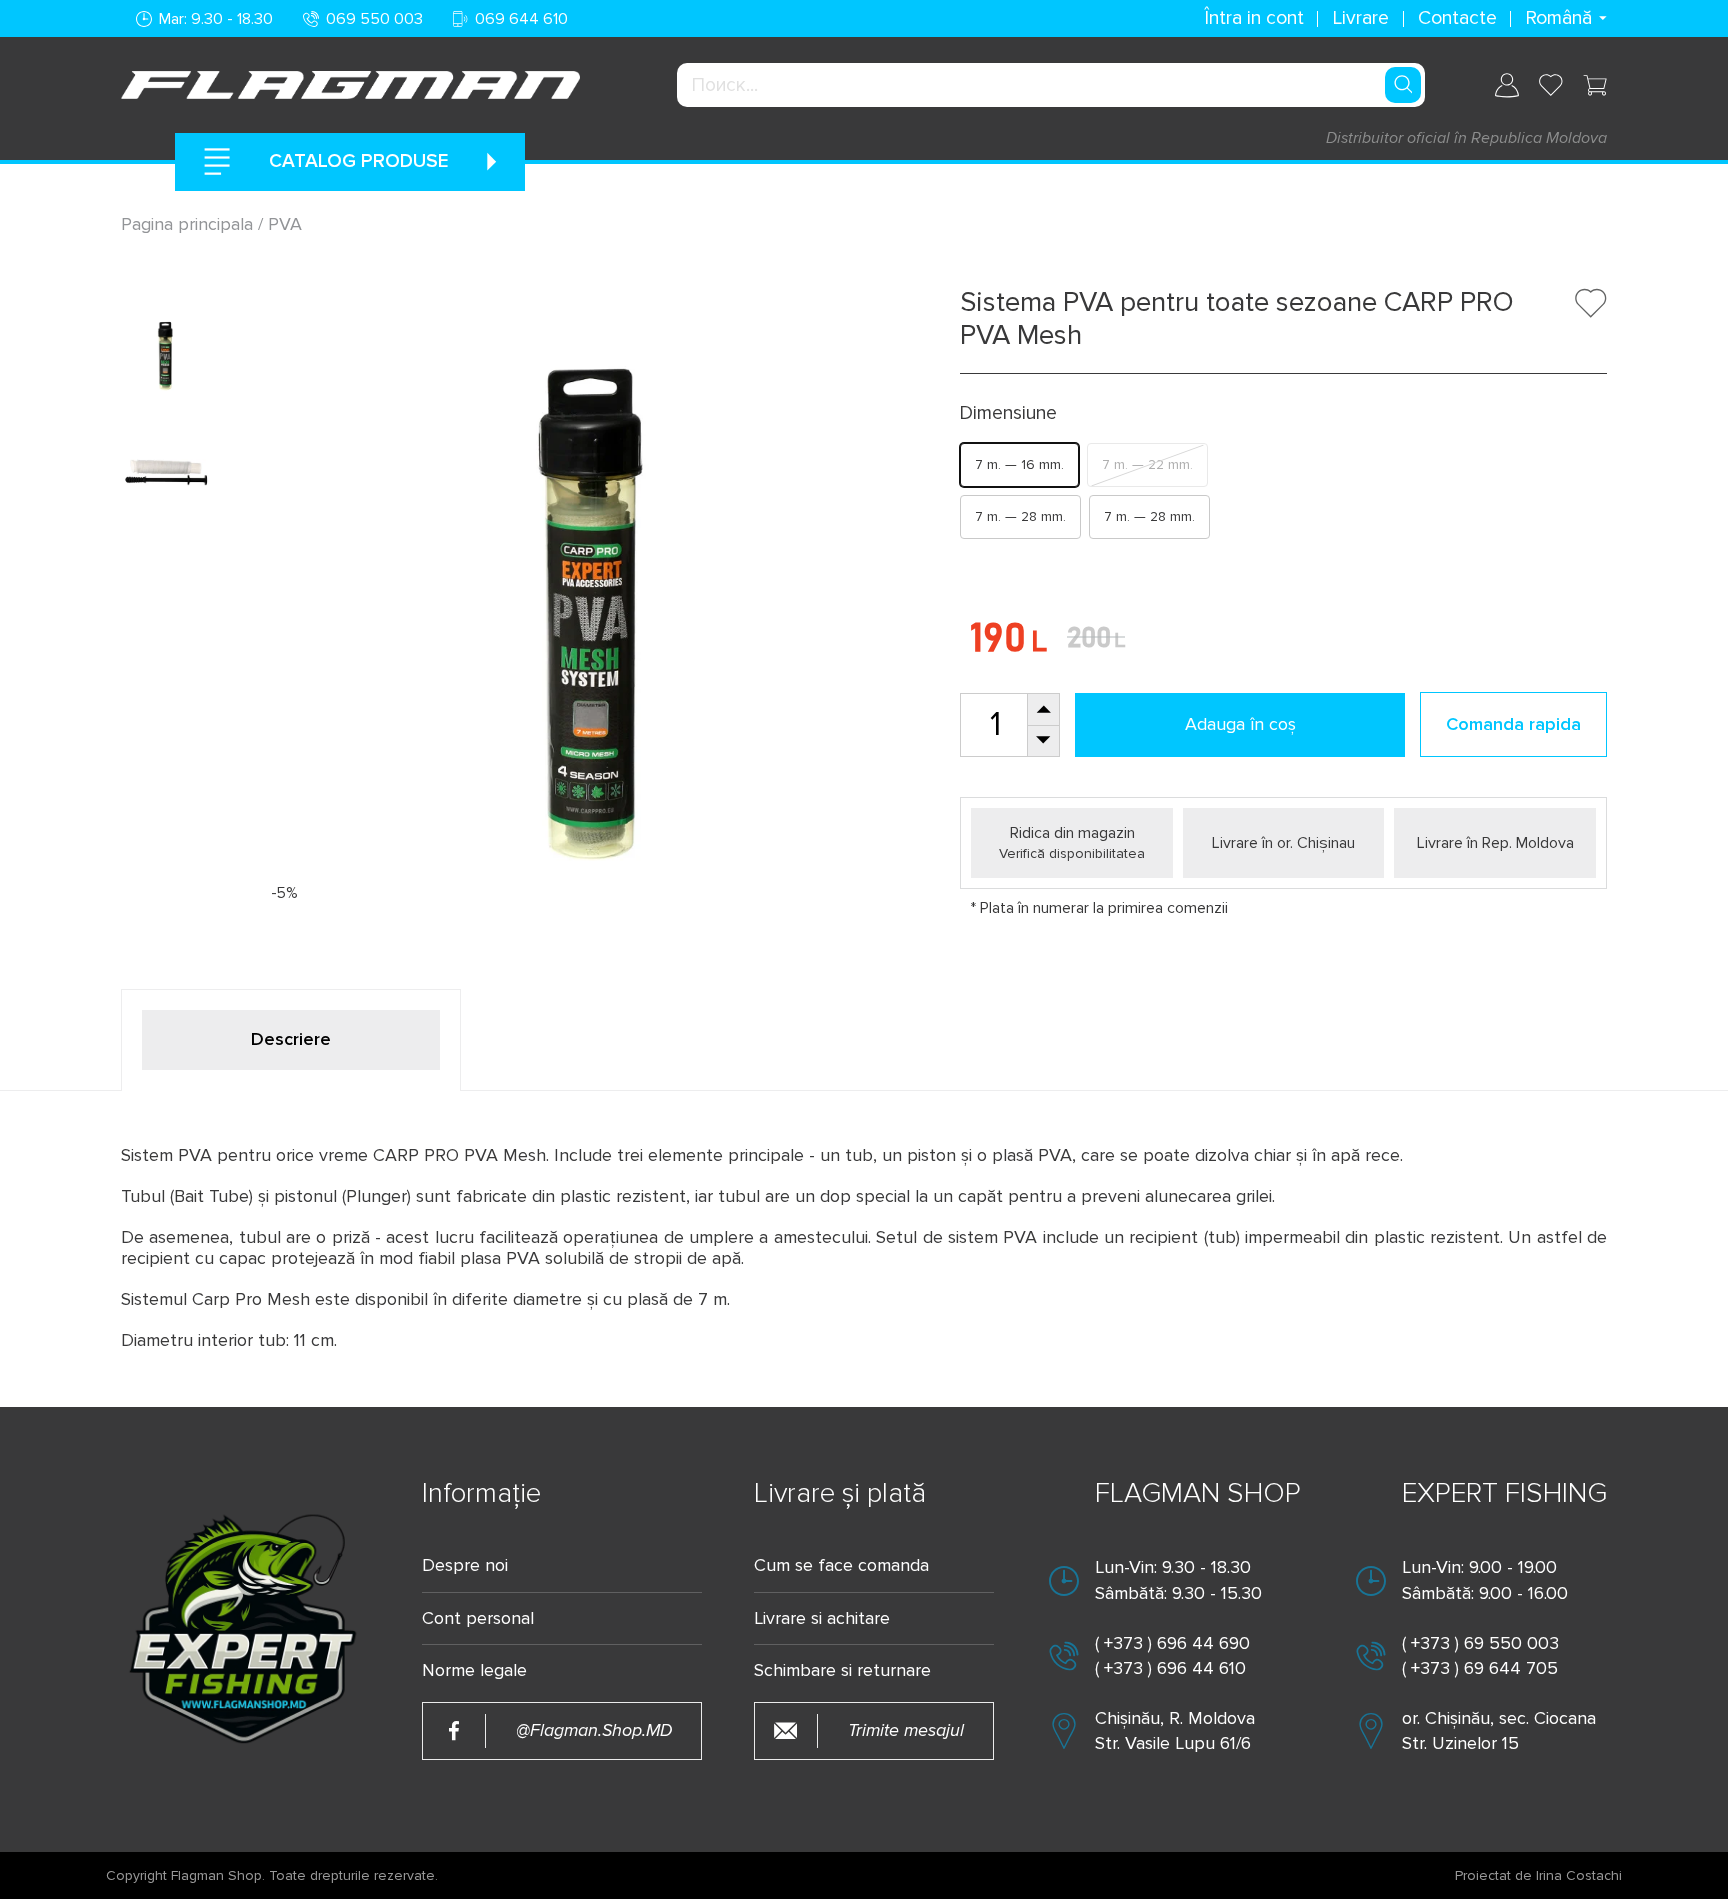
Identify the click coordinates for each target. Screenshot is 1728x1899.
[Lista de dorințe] (1551, 85)
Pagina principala (189, 224)
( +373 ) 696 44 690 (1172, 1643)
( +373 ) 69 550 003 (1480, 1643)
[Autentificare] (1507, 85)
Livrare (1360, 18)
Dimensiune (1008, 413)
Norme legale (474, 1670)
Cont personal (478, 1618)
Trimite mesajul (906, 1730)
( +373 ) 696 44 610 (1170, 1668)
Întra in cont (1254, 18)
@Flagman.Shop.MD (594, 1730)
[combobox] (1051, 85)
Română (1558, 18)
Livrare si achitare (822, 1618)
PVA (285, 224)
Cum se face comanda (841, 1565)
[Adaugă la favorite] (1591, 303)
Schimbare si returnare (842, 1670)
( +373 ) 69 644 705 (1480, 1668)
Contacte (1457, 18)
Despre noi (465, 1565)
